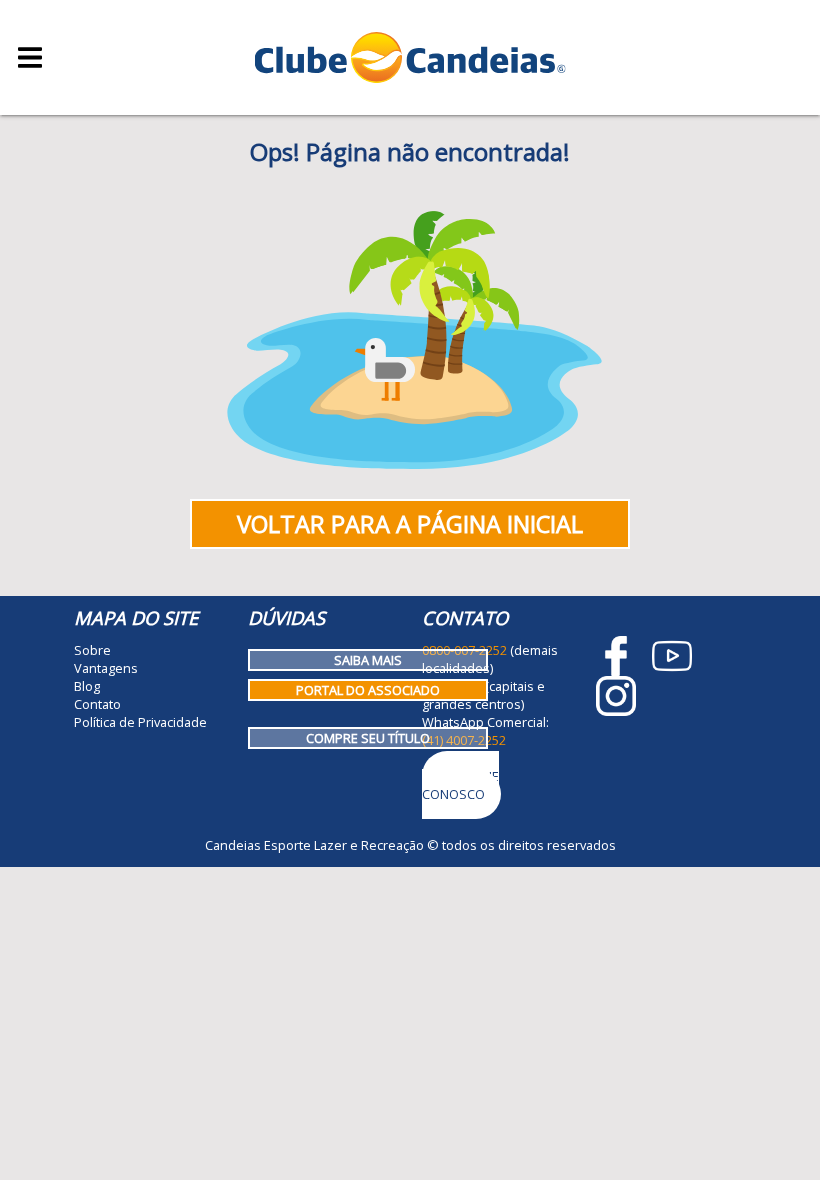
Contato (97, 704)
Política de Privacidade (140, 722)
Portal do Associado (368, 690)
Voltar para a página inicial (410, 524)
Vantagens (106, 668)
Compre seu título (368, 738)
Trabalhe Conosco (460, 785)
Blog (87, 686)
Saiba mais (368, 660)
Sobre (92, 650)
